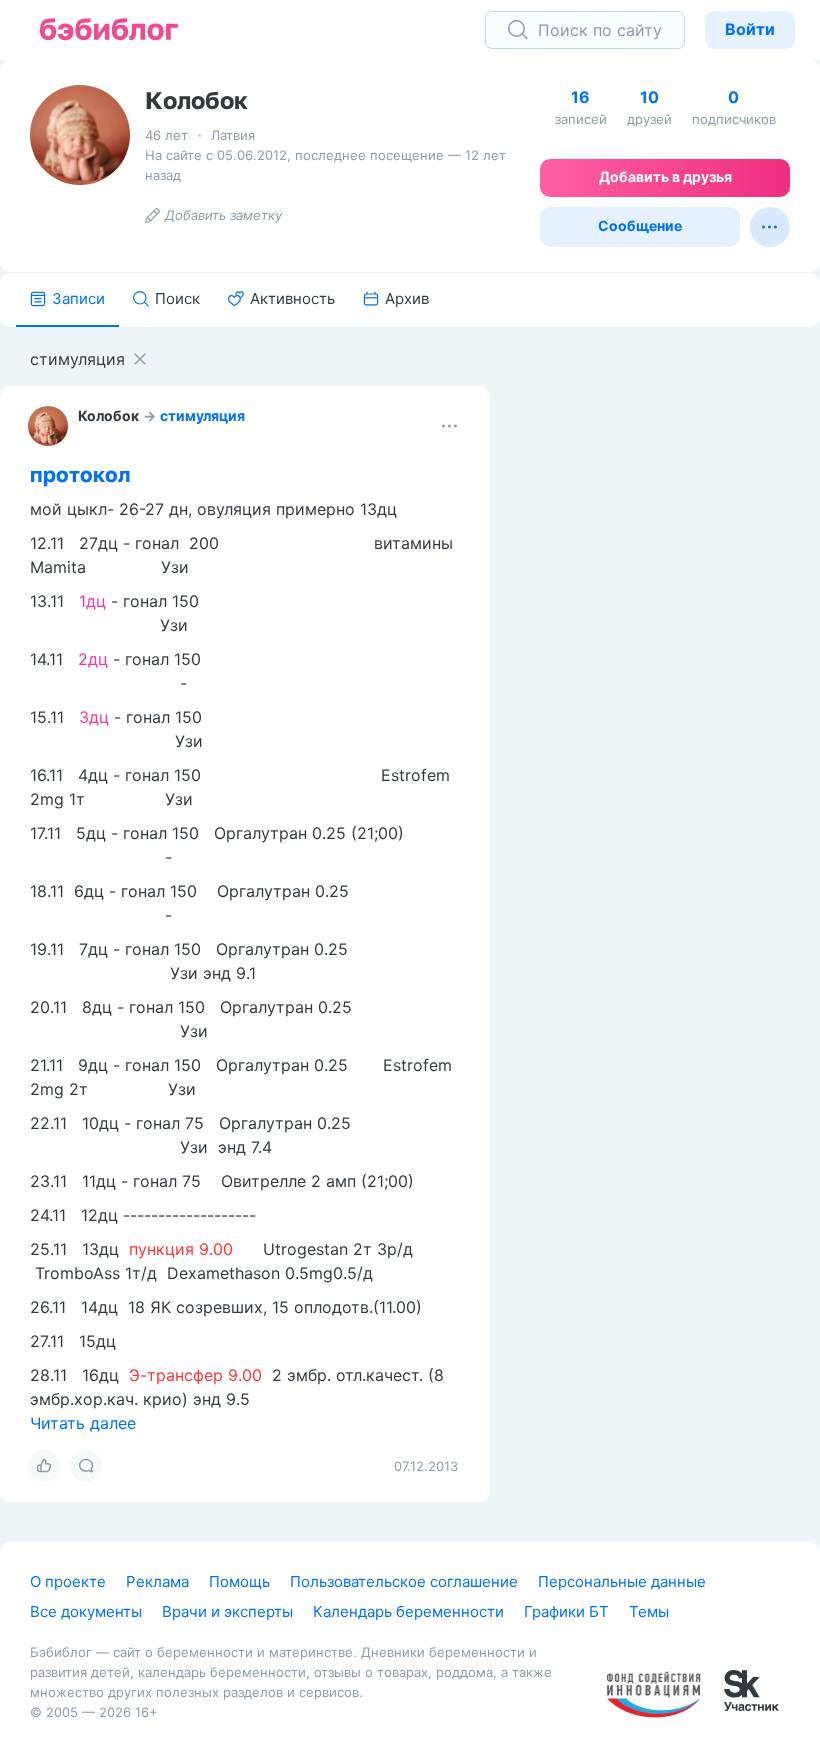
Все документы (86, 1611)
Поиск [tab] (177, 298)
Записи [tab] (78, 298)
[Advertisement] (670, 637)
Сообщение (640, 225)
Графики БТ (566, 1611)
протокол (80, 474)
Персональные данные (622, 1581)
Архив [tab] (407, 298)
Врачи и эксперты (227, 1611)
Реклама (157, 1581)
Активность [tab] (292, 298)
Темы (649, 1611)
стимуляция (202, 415)
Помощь (239, 1581)
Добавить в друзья (665, 176)
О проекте (68, 1581)
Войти (750, 29)
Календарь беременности (408, 1611)
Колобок (108, 415)
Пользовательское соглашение (404, 1581)
